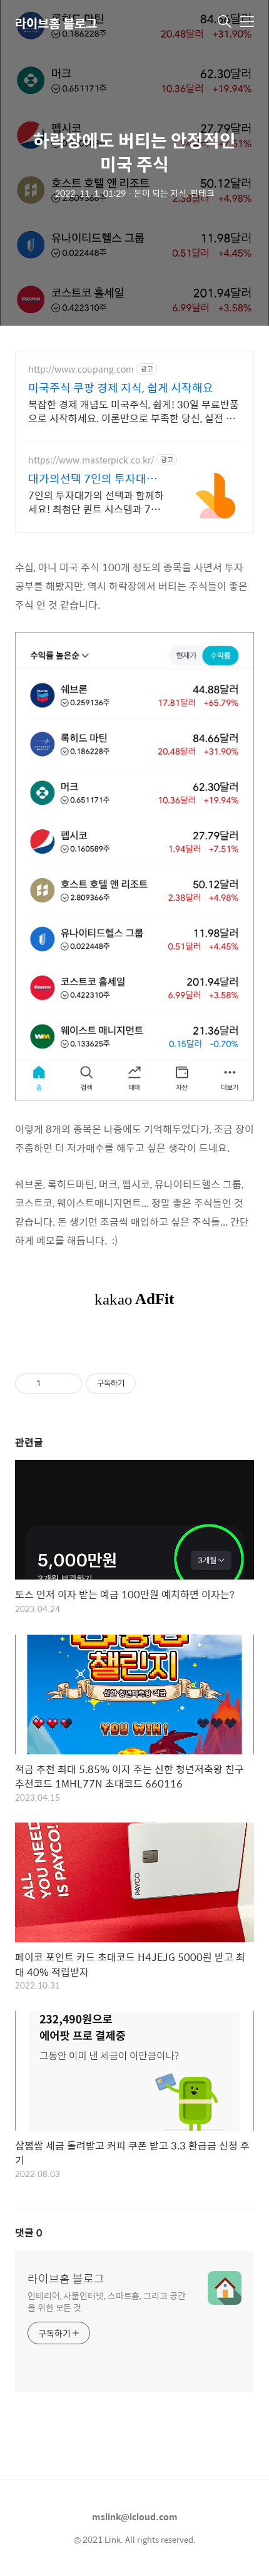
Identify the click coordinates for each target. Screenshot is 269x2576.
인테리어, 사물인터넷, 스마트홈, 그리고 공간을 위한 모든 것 (107, 2301)
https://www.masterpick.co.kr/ (91, 460)
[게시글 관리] (68, 1384)
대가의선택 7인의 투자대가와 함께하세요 (93, 478)
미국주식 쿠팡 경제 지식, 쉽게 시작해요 (121, 388)
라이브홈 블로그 (56, 23)
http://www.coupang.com (81, 369)
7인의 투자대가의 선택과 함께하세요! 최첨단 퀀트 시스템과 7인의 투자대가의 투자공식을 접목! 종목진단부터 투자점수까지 (96, 502)
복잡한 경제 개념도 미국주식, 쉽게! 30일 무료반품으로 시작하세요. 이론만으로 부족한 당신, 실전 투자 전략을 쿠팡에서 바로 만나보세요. (134, 411)
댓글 (29, 2232)
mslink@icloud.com (135, 2517)
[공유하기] (52, 1384)
